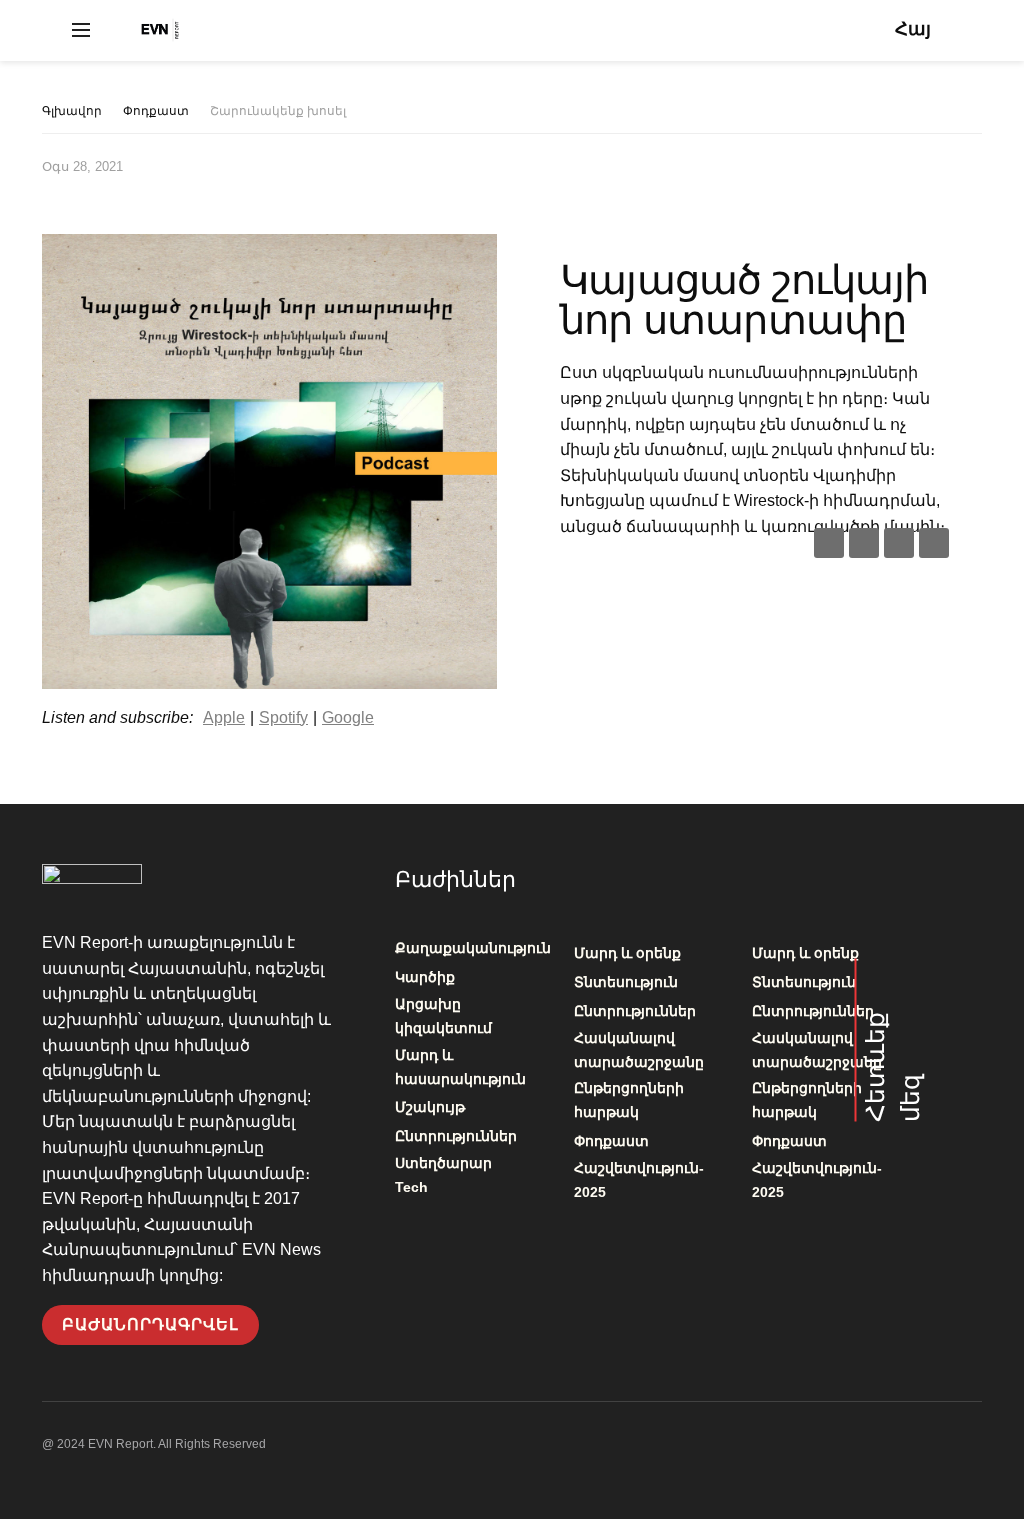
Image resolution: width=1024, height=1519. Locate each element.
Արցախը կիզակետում (443, 1016)
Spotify (283, 717)
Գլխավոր (72, 111)
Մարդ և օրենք (627, 953)
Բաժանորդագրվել (150, 1324)
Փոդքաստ (156, 111)
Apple (224, 717)
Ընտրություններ (456, 1136)
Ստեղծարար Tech (443, 1175)
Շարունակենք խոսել (278, 111)
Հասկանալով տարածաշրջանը (639, 1050)
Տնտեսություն (626, 982)
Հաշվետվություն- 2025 (639, 1180)
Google (348, 717)
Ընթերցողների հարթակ (629, 1100)
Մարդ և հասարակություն (460, 1067)
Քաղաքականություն (473, 948)
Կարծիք (425, 977)
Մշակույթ (430, 1107)
